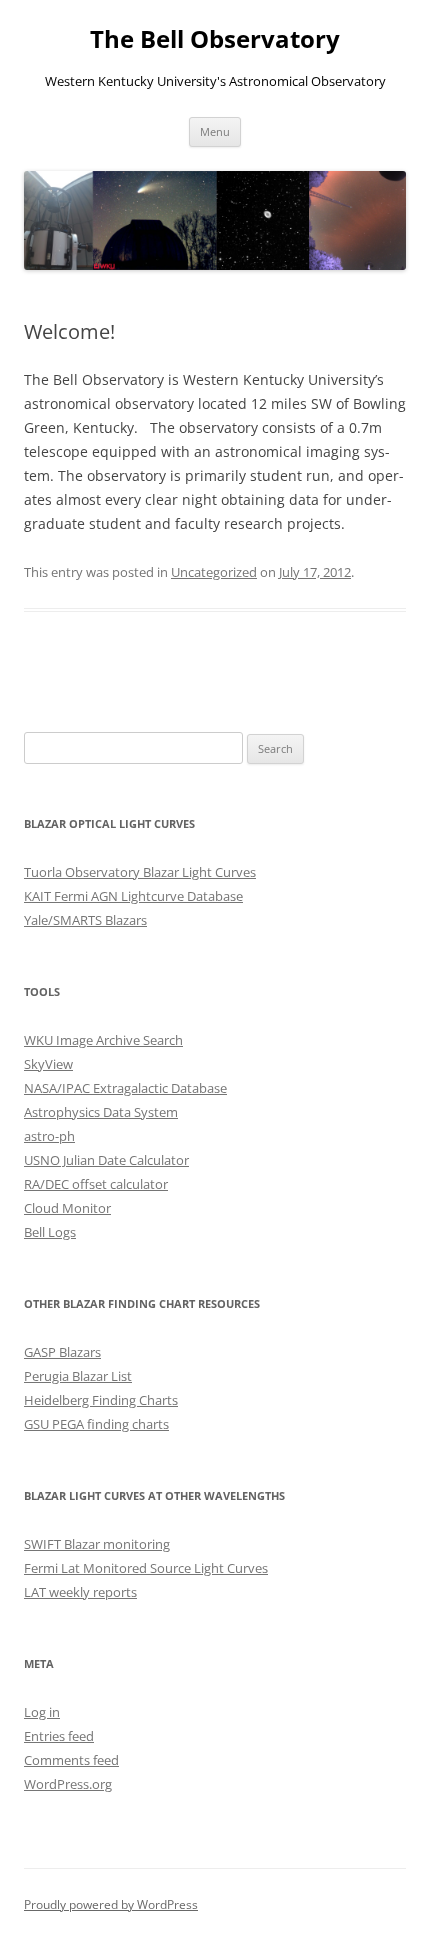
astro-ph (49, 1136)
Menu (215, 131)
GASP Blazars (62, 1352)
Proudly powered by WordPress (111, 1904)
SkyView (48, 1064)
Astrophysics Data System (101, 1112)
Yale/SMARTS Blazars (85, 920)
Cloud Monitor (67, 1208)
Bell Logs (50, 1232)
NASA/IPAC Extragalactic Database (125, 1088)
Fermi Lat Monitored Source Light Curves (146, 1568)
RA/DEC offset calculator (96, 1184)
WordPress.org (68, 1784)
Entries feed (59, 1736)
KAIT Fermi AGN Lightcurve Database (133, 896)
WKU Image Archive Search (103, 1040)
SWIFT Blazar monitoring (97, 1544)
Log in (42, 1712)
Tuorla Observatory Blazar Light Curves (140, 872)
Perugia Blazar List (78, 1376)
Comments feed (71, 1760)
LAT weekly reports (80, 1592)
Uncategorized (214, 572)
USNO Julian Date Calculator (106, 1160)
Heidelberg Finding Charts (101, 1400)
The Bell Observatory (215, 39)
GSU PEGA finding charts (96, 1424)
